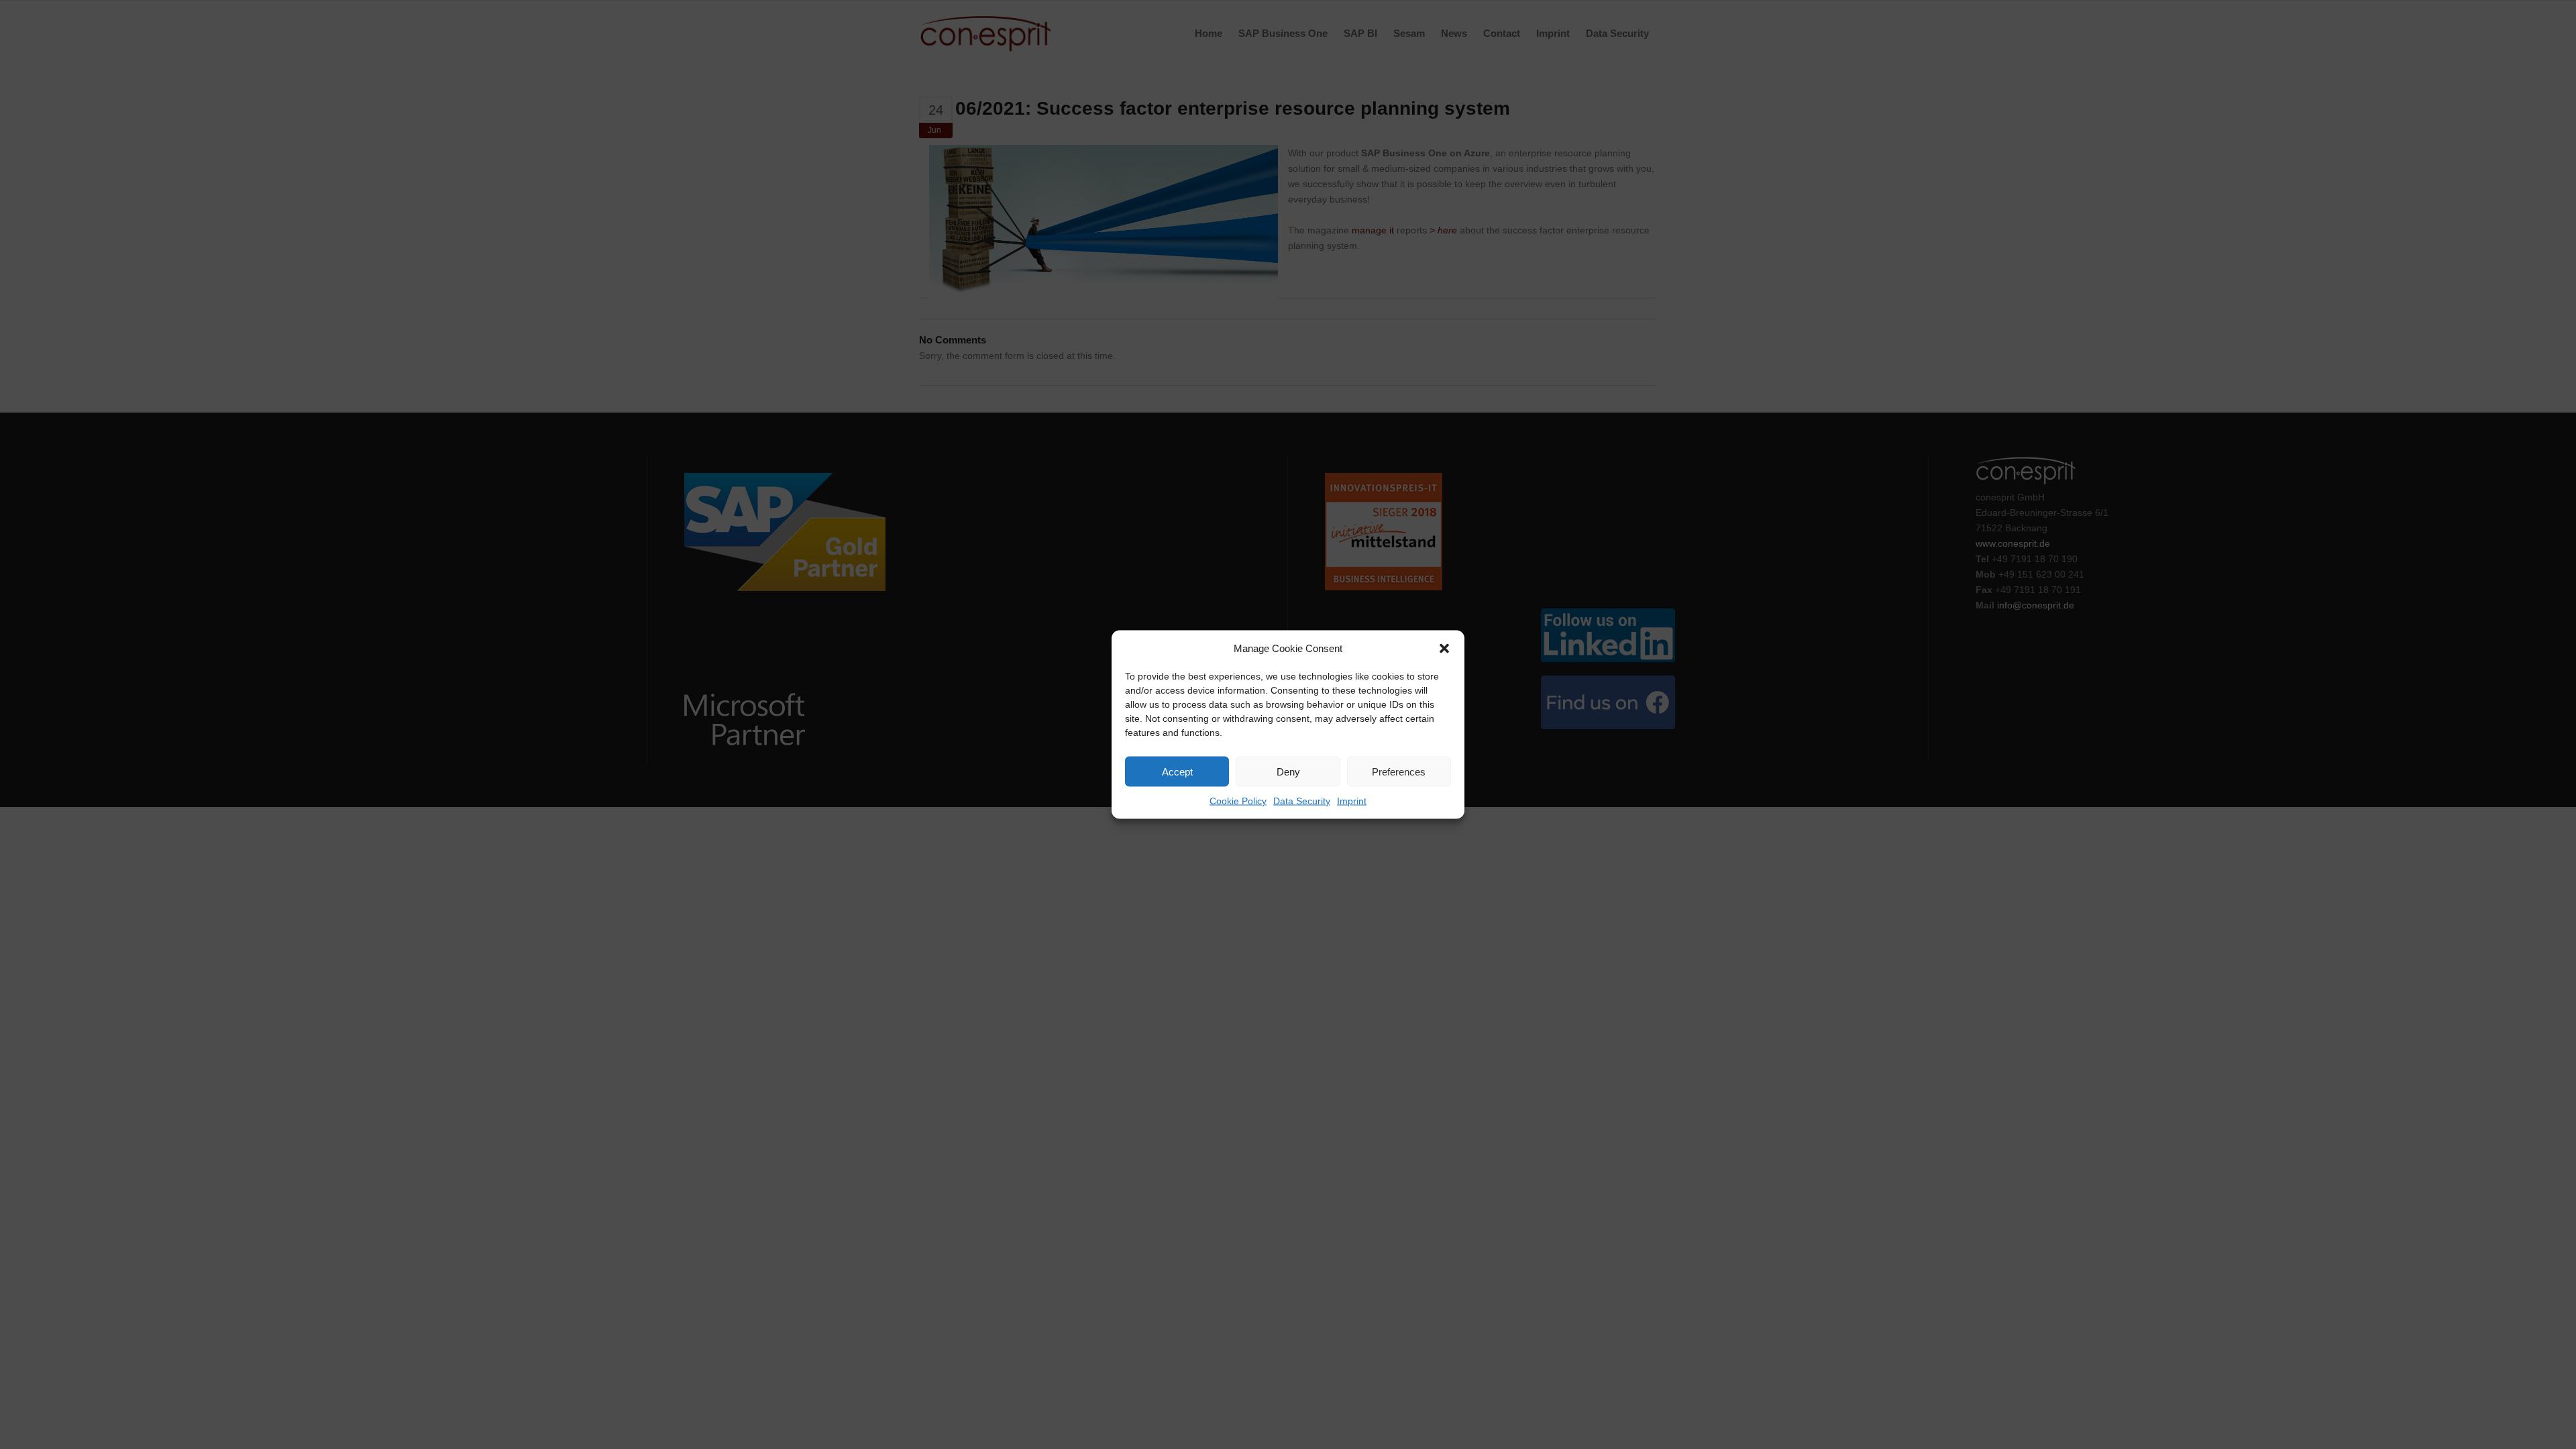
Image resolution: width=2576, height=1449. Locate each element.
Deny (1288, 771)
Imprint (1352, 801)
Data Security (1302, 801)
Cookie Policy (1238, 801)
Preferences (1399, 771)
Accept (1177, 771)
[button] (1444, 648)
